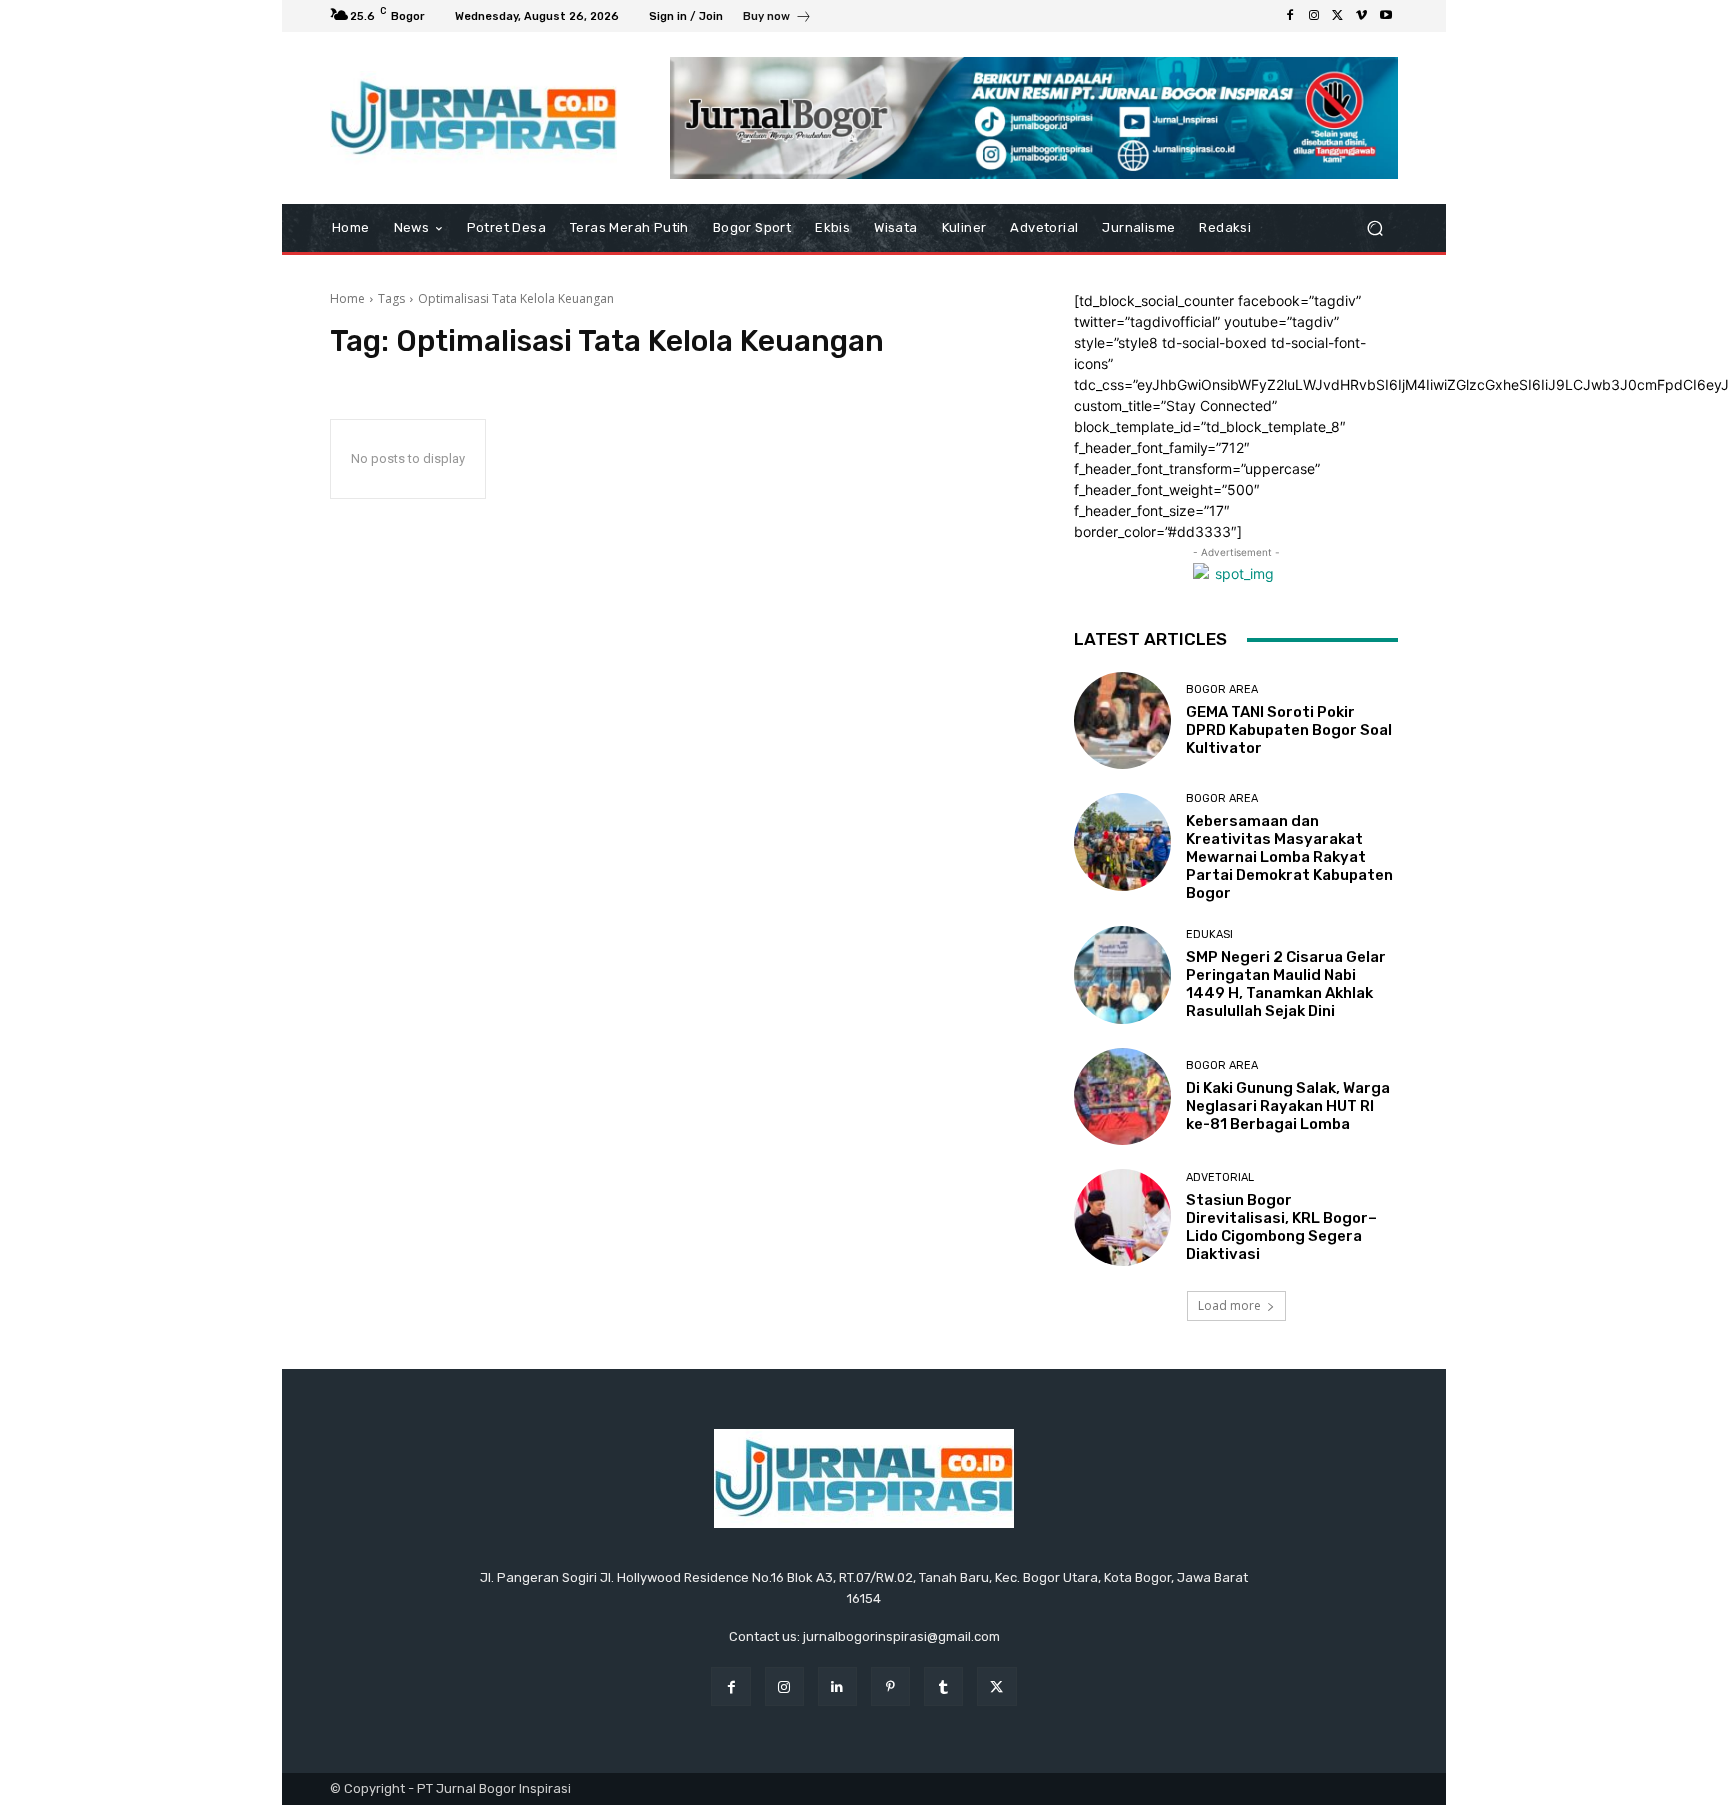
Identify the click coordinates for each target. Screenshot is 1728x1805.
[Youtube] (1386, 16)
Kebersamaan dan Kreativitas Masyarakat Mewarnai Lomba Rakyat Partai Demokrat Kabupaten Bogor (1289, 857)
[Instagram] (1314, 16)
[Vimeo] (1362, 16)
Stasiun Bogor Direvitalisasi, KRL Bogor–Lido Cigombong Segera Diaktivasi (1281, 1227)
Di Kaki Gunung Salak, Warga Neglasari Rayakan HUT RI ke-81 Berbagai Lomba (1288, 1106)
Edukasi (1209, 934)
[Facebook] (1290, 16)
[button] (1374, 228)
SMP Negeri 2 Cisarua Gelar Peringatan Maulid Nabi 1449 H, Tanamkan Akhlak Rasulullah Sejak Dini (1286, 984)
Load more (1229, 1305)
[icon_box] (777, 18)
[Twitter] (1338, 16)
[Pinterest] (890, 1686)
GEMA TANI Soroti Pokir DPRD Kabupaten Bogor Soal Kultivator (1289, 730)
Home (347, 298)
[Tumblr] (943, 1686)
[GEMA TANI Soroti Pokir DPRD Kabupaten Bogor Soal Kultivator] (1122, 720)
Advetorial (1220, 1177)
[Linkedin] (837, 1686)
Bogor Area (1222, 689)
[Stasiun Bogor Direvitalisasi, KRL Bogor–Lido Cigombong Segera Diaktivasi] (1122, 1217)
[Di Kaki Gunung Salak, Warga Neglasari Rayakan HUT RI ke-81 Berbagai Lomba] (1122, 1096)
